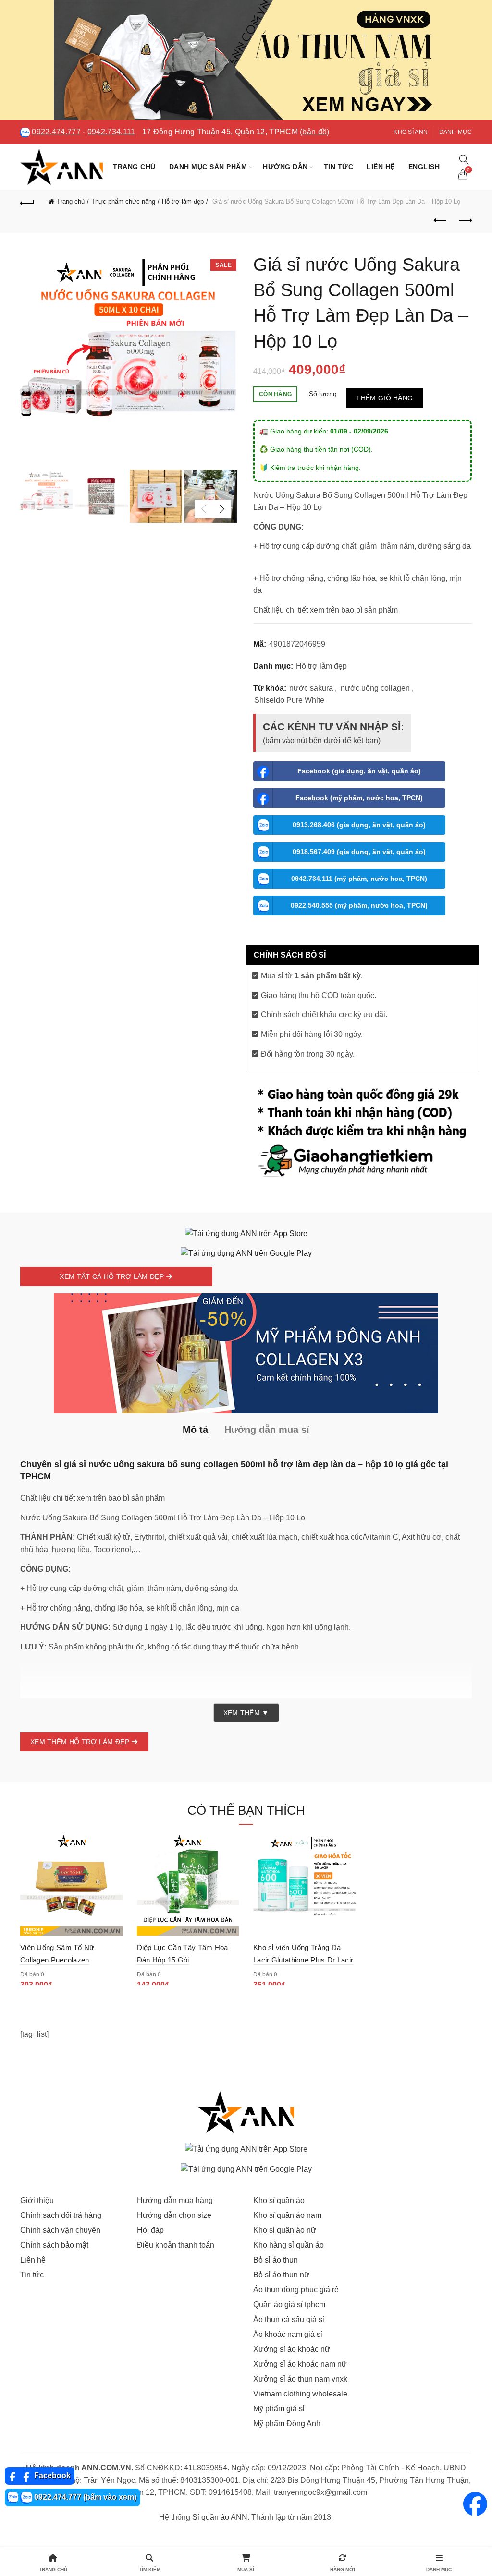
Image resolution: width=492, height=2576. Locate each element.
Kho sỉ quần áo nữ (285, 2230)
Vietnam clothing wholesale (300, 2394)
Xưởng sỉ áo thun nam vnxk (300, 2379)
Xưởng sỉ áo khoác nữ (292, 2349)
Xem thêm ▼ (246, 1713)
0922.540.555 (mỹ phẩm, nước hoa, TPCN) (359, 905)
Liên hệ (381, 167)
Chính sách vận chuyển (60, 2230)
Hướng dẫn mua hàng (175, 2200)
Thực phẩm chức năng (123, 201)
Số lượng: (324, 394)
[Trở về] (27, 202)
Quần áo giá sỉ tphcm (289, 2305)
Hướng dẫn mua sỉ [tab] (267, 1430)
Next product (465, 221)
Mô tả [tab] (195, 1430)
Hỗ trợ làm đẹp (183, 201)
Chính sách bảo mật (54, 2245)
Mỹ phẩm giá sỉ (279, 2409)
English (424, 167)
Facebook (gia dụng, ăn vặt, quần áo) (359, 771)
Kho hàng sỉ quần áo (289, 2245)
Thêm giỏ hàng (384, 398)
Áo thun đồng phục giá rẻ (296, 2290)
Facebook (51, 2475)
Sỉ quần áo (211, 2517)
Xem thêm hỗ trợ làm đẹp (81, 1742)
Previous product (441, 221)
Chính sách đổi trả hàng (61, 2215)
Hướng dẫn (285, 167)
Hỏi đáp (150, 2230)
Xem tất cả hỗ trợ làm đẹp (113, 1276)
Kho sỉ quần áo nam (287, 2215)
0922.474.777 (56, 132)
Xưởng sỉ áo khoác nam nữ (300, 2364)
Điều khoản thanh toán (176, 2245)
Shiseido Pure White (289, 700)
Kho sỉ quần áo (279, 2200)
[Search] (464, 159)
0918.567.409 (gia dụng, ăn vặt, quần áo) (359, 852)
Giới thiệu (37, 2200)
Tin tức (339, 167)
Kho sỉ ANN (411, 132)
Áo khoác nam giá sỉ (288, 2334)
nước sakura (311, 688)
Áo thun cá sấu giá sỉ (289, 2319)
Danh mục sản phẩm (208, 167)
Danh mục (455, 132)
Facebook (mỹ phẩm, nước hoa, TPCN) (359, 798)
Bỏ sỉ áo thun (276, 2260)
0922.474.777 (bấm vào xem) (84, 2497)
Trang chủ (134, 167)
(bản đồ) (314, 132)
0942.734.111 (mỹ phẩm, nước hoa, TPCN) (359, 879)
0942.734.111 (111, 132)
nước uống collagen (375, 688)
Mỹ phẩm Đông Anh (287, 2424)
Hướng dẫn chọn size (174, 2215)
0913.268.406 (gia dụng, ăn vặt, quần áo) (359, 825)
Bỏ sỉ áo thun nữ (281, 2275)
